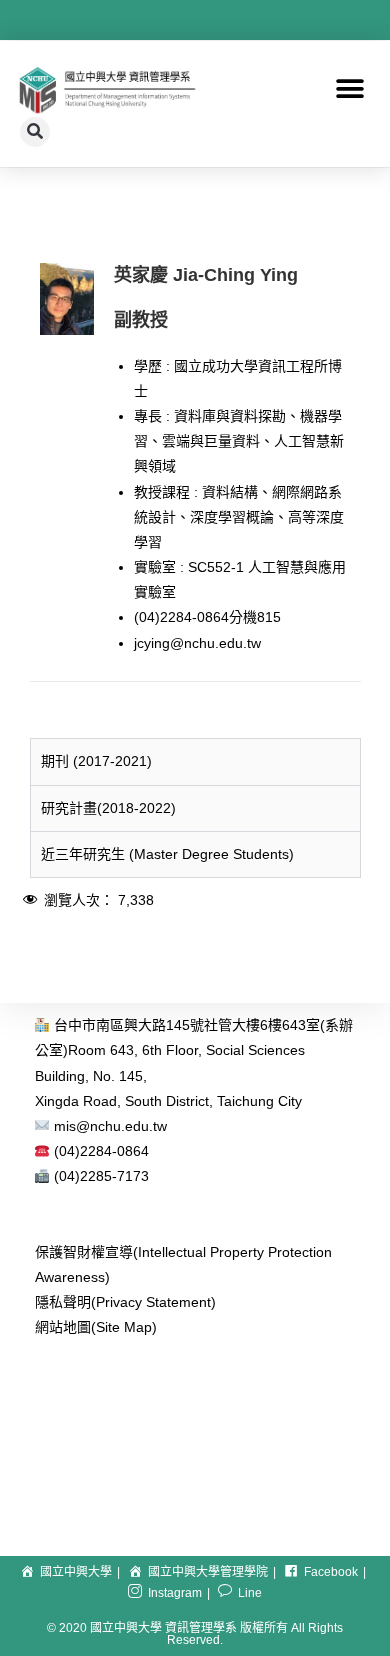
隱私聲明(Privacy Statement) (125, 1302)
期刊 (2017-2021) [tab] (96, 761)
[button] (349, 89)
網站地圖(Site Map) (96, 1327)
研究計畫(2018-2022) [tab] (108, 808)
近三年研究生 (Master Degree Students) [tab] (167, 854)
